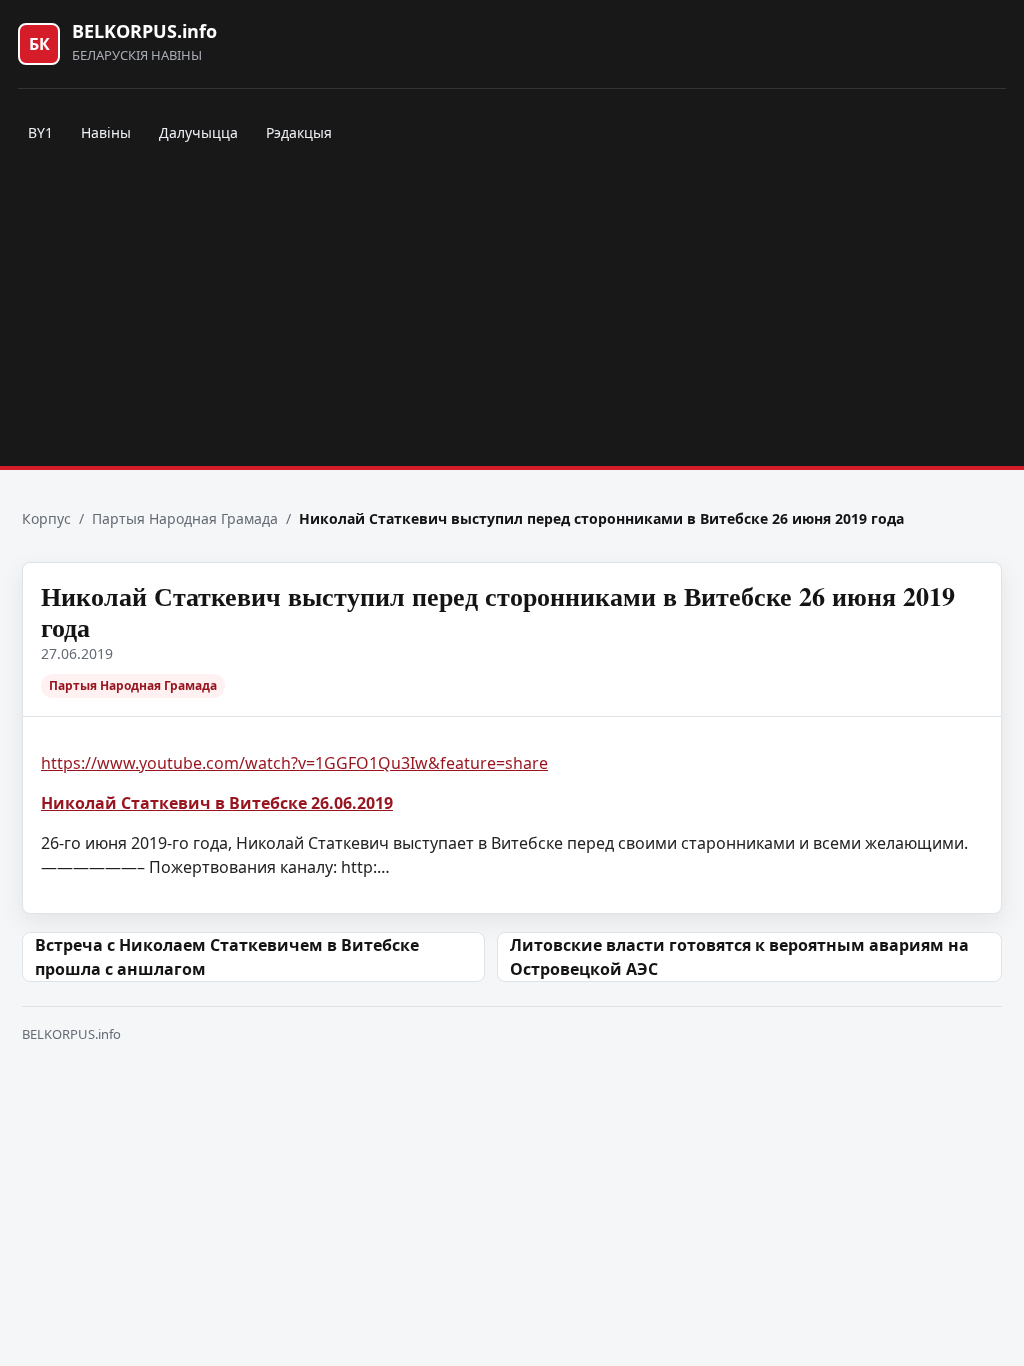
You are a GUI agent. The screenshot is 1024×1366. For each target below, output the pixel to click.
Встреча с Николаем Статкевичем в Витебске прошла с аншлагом (227, 957)
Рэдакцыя (299, 132)
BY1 (40, 132)
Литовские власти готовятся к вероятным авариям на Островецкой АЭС (739, 957)
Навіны (106, 132)
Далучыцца (198, 132)
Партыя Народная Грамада (185, 518)
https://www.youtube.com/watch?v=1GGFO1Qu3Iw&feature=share (294, 763)
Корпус (46, 518)
